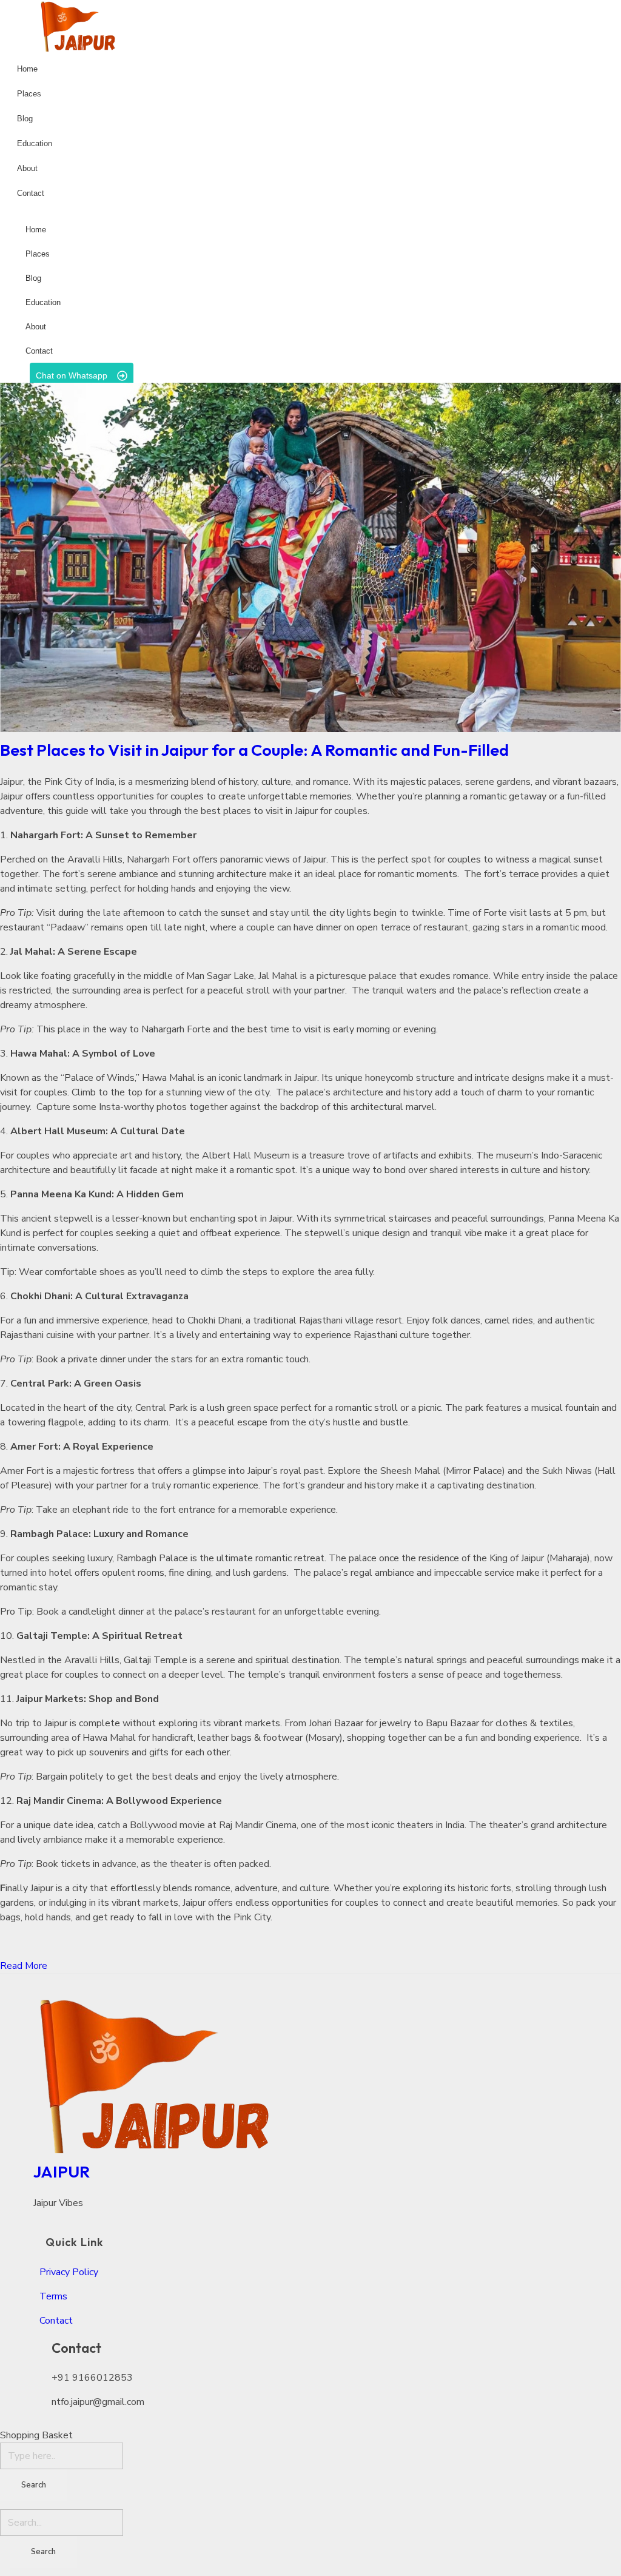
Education (43, 302)
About (36, 327)
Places (38, 254)
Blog (33, 278)
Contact (39, 351)
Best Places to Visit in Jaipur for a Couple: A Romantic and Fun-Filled (259, 750)
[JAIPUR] (299, 2074)
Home (36, 230)
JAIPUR (62, 2171)
